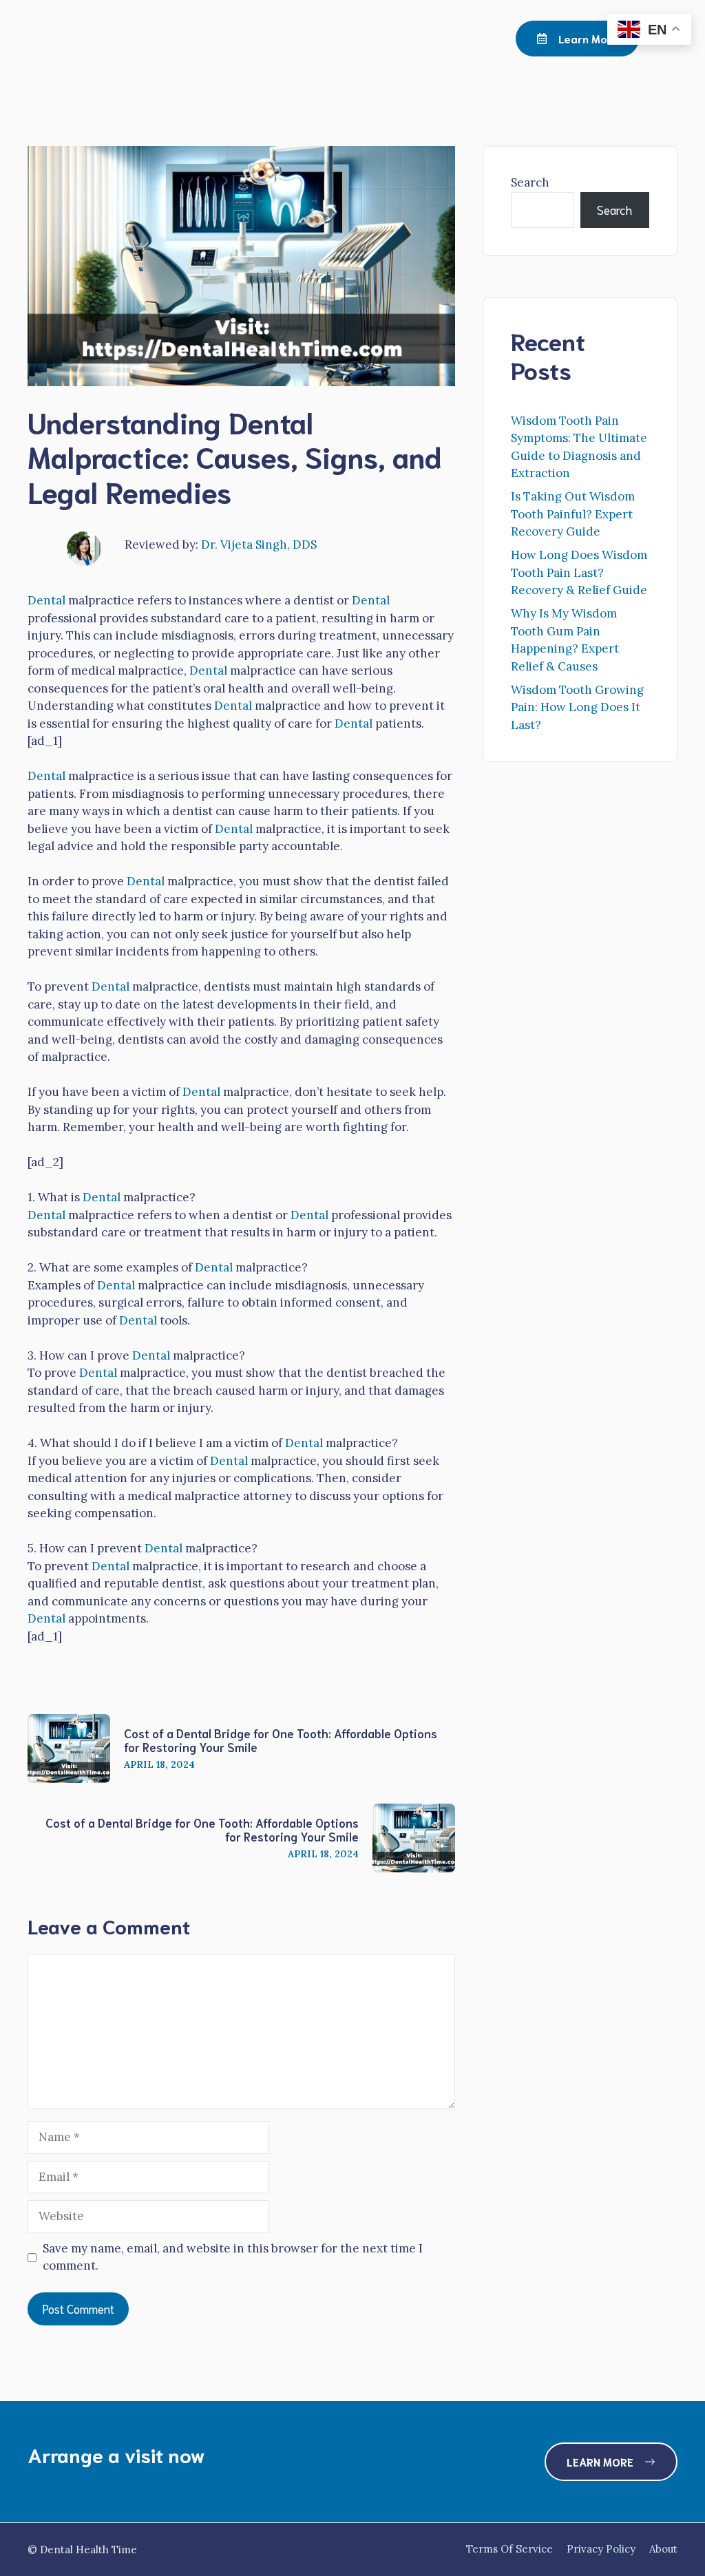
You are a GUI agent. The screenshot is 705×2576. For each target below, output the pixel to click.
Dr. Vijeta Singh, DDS (259, 545)
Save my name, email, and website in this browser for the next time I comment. (233, 2257)
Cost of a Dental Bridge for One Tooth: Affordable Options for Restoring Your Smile (281, 1740)
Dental (46, 600)
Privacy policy (601, 2549)
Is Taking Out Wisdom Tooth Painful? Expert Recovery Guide (573, 514)
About (663, 2549)
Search (530, 182)
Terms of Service (509, 2549)
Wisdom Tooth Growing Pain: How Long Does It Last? (577, 707)
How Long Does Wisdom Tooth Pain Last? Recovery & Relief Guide (579, 572)
